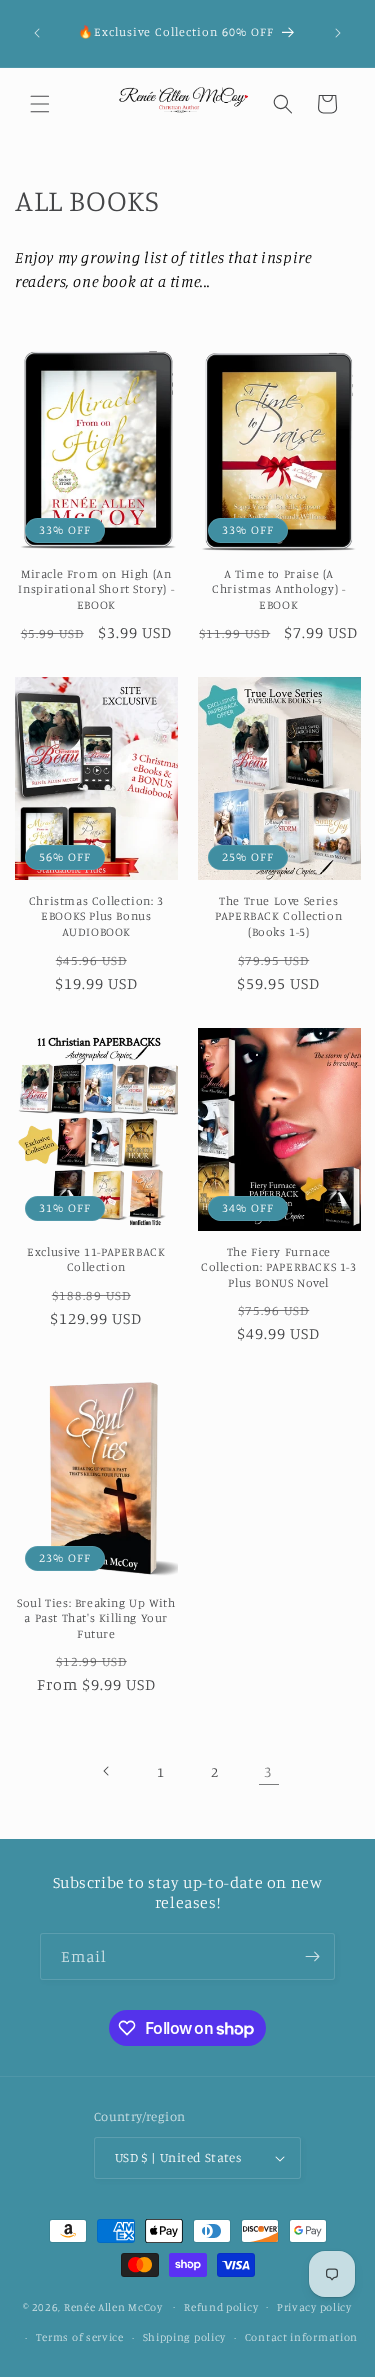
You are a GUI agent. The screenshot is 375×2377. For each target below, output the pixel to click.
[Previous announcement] (37, 33)
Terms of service (80, 2337)
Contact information (301, 2337)
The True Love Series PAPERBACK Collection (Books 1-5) (278, 916)
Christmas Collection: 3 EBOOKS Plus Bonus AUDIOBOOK (96, 916)
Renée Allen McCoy (113, 2306)
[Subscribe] (312, 1956)
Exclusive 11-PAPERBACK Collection (96, 1259)
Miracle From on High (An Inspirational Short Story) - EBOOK (96, 589)
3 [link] (268, 1771)
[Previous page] (107, 1771)
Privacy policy (314, 2307)
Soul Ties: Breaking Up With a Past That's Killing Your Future (96, 1618)
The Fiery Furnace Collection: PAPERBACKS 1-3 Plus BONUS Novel (279, 1267)
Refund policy (221, 2307)
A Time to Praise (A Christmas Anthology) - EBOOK (278, 589)
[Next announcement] (338, 33)
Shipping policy (185, 2337)
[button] (40, 104)
